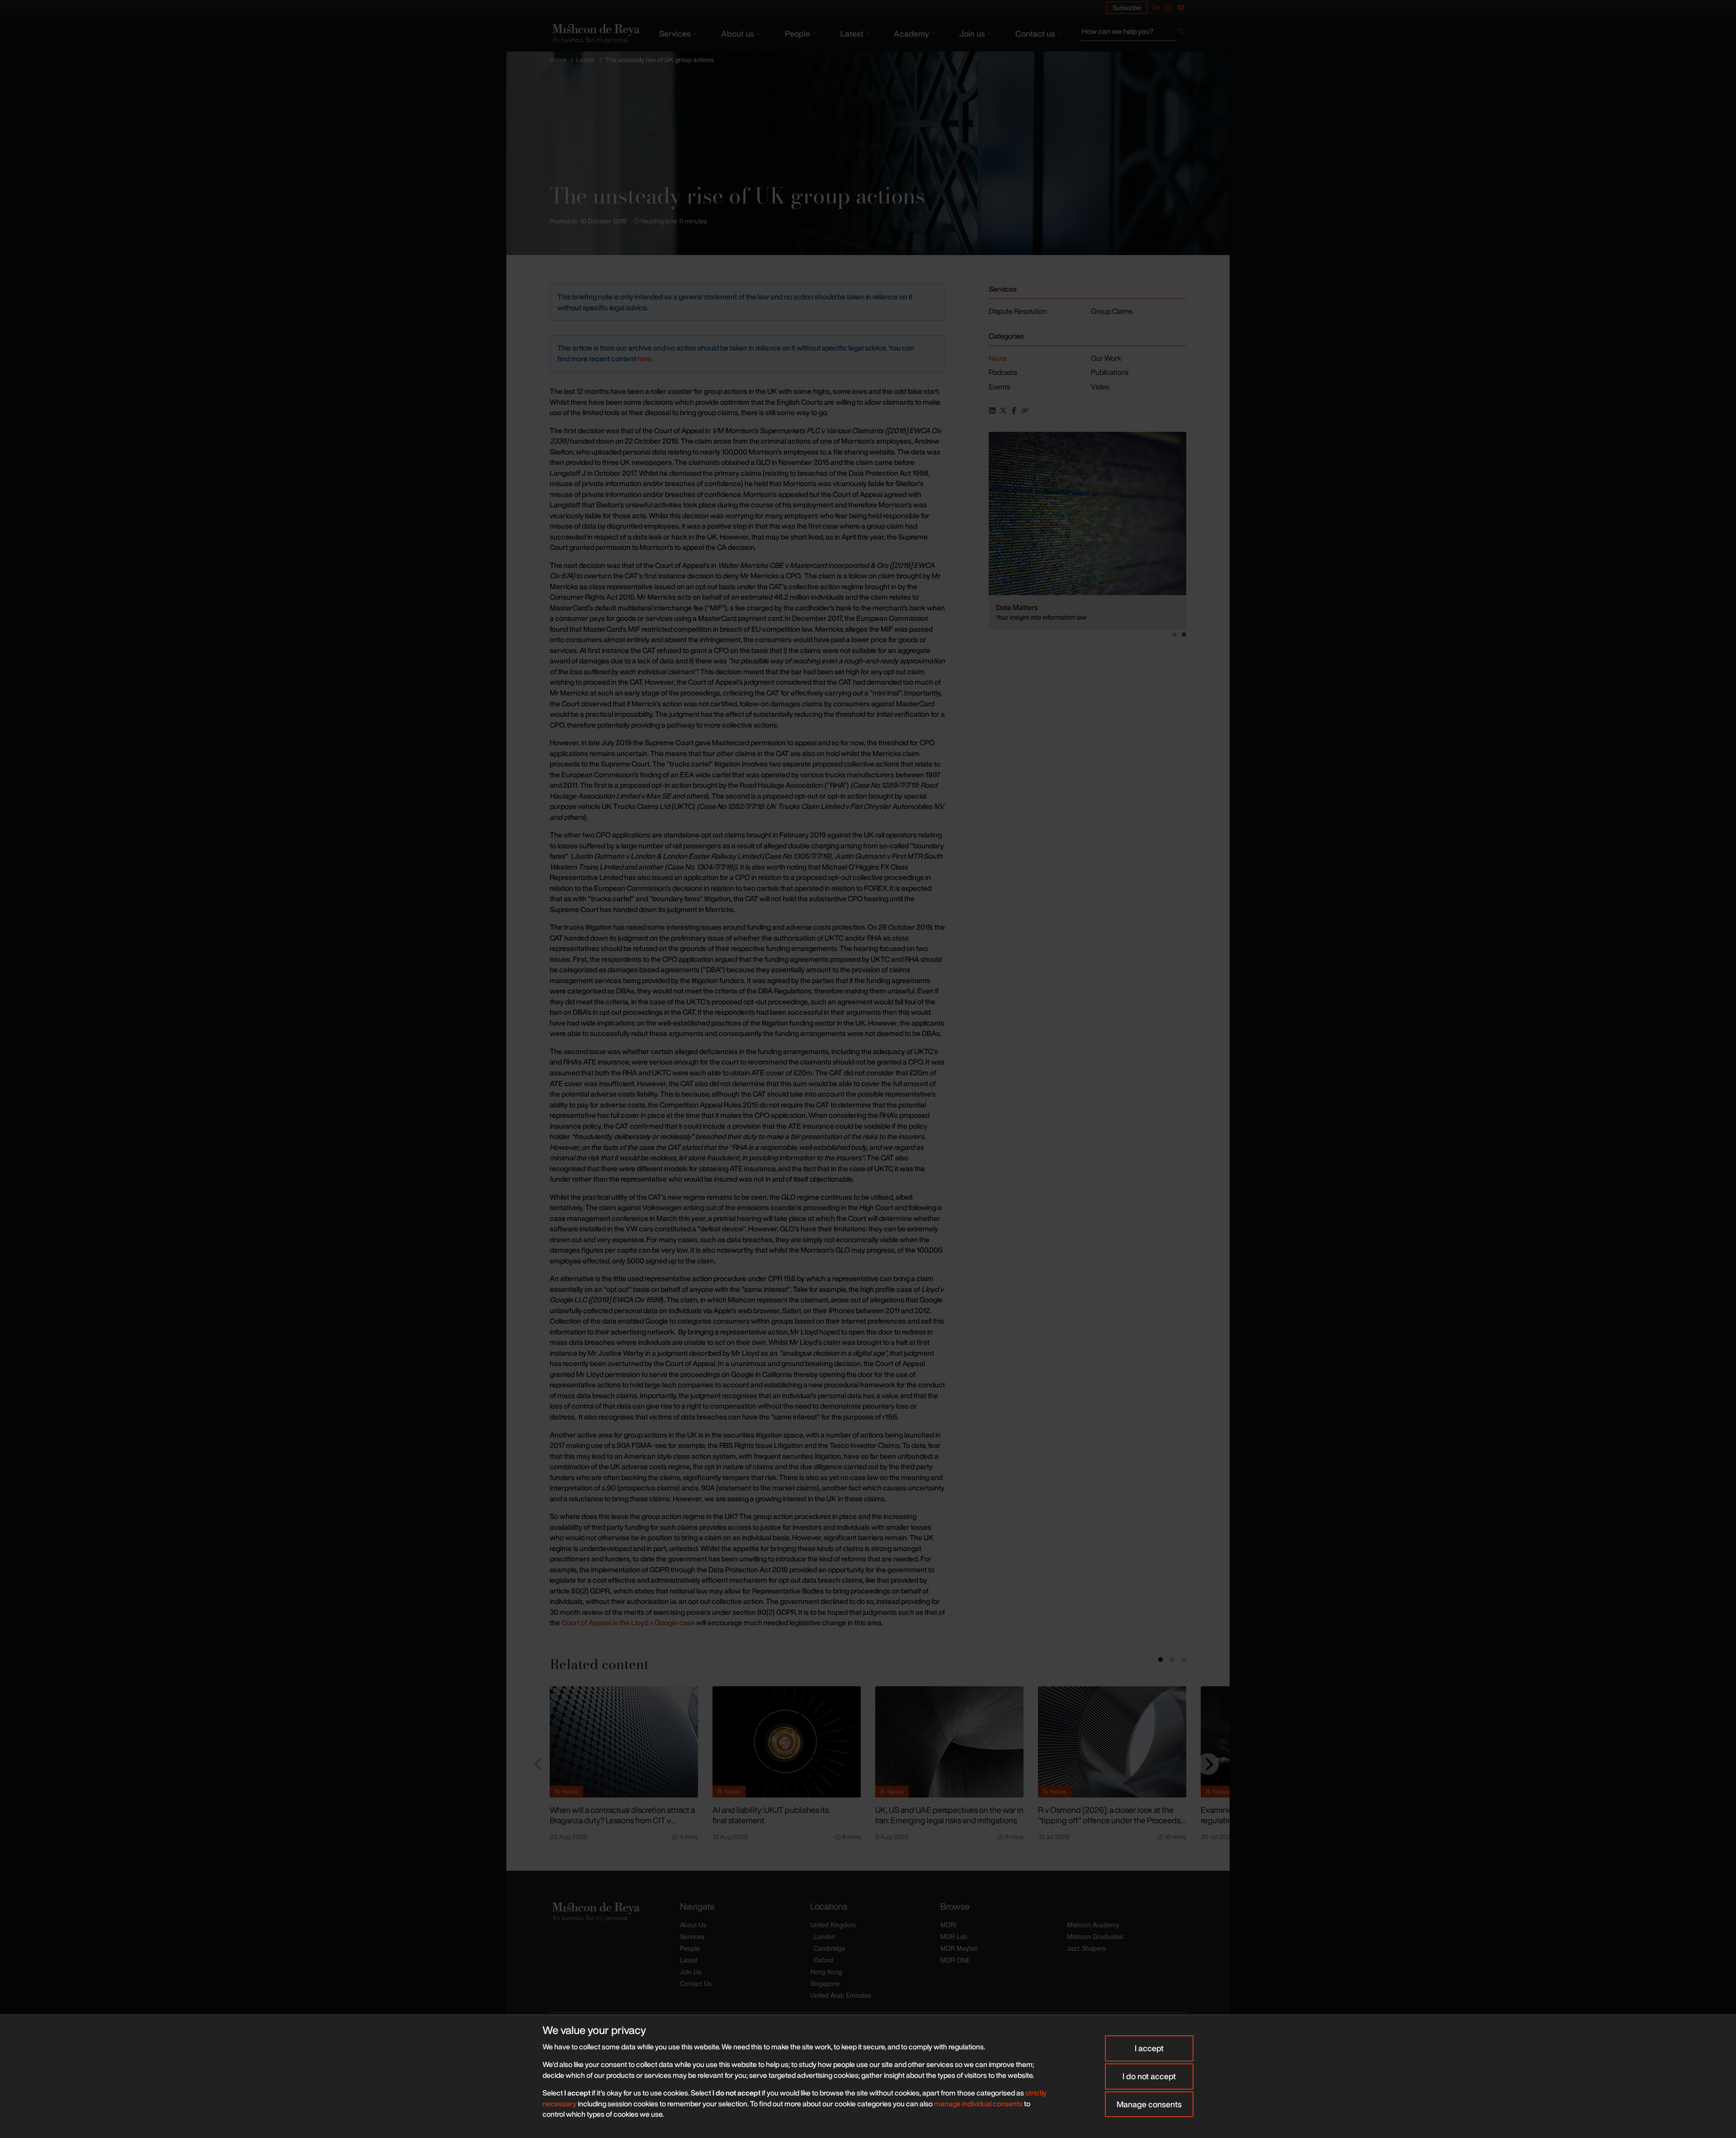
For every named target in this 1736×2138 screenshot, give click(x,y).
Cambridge (830, 1948)
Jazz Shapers (1086, 1948)
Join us (972, 33)
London (825, 1936)
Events (999, 387)
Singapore (825, 1983)
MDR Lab (954, 1936)
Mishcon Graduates (1095, 1936)
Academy (911, 33)
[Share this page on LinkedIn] (992, 411)
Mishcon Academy (1093, 1925)
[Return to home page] (595, 33)
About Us (693, 1925)
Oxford (823, 1960)
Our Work (1106, 358)
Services (675, 33)
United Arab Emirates (841, 1995)
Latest (852, 33)
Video (1100, 387)
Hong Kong (826, 1972)
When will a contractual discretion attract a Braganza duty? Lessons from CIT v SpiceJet (622, 1820)
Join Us (691, 1972)
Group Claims (1112, 311)
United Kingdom (833, 1925)
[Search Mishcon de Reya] (1134, 33)
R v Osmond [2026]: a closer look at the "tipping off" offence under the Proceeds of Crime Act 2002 (1109, 1820)
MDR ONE (955, 1960)
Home (558, 59)
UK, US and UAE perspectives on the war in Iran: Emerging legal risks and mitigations (949, 1815)
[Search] (1181, 33)
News (998, 358)
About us (738, 33)
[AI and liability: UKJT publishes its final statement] (787, 1742)
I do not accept (1149, 2076)
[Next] (1208, 1764)
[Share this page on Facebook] (1014, 411)
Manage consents (1149, 2104)
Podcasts (1003, 372)
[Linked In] (1156, 7)
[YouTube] (1181, 7)
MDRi (948, 1925)
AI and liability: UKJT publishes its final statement (771, 1815)
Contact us (1035, 33)
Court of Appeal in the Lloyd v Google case (628, 1622)
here (644, 359)
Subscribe (1127, 7)
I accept (1149, 2048)
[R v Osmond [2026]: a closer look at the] (1112, 1742)
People (797, 33)
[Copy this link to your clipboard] (1025, 411)
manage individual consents (978, 2104)
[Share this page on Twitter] (1003, 411)
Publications (1110, 372)
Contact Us (696, 1983)
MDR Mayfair (959, 1948)
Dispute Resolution (1018, 311)
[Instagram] (1169, 7)
